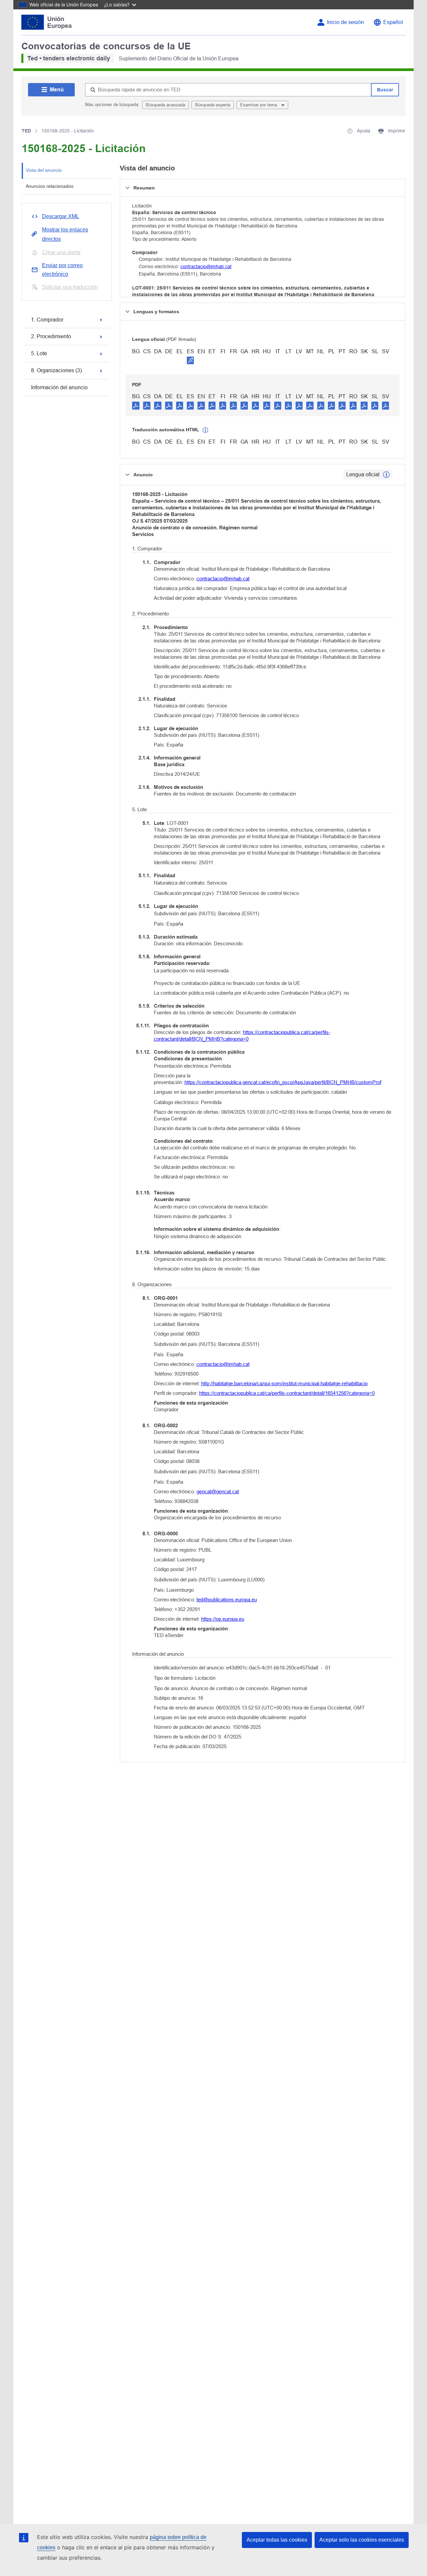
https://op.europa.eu (223, 1619)
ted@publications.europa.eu (227, 1600)
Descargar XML (61, 216)
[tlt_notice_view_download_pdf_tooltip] (136, 405)
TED (26, 131)
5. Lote (39, 353)
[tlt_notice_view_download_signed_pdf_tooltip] (190, 360)
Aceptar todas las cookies (277, 2540)
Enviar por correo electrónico (62, 270)
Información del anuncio (59, 387)
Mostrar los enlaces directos (65, 234)
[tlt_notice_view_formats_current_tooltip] (386, 475)
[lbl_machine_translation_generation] (205, 430)
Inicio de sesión (345, 22)
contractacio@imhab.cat (206, 267)
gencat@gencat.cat (218, 1491)
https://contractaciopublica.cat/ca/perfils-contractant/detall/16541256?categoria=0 (287, 1393)
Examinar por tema (259, 105)
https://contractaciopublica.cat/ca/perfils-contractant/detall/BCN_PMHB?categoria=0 (242, 1036)
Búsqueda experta (213, 105)
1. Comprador (47, 320)
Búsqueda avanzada (165, 105)
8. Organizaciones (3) (56, 370)
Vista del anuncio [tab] (44, 170)
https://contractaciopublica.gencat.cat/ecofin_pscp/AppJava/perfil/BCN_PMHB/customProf (283, 1082)
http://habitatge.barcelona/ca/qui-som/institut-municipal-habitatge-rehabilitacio (284, 1383)
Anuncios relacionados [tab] (50, 186)
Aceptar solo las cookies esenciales (362, 2540)
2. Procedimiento (51, 336)
